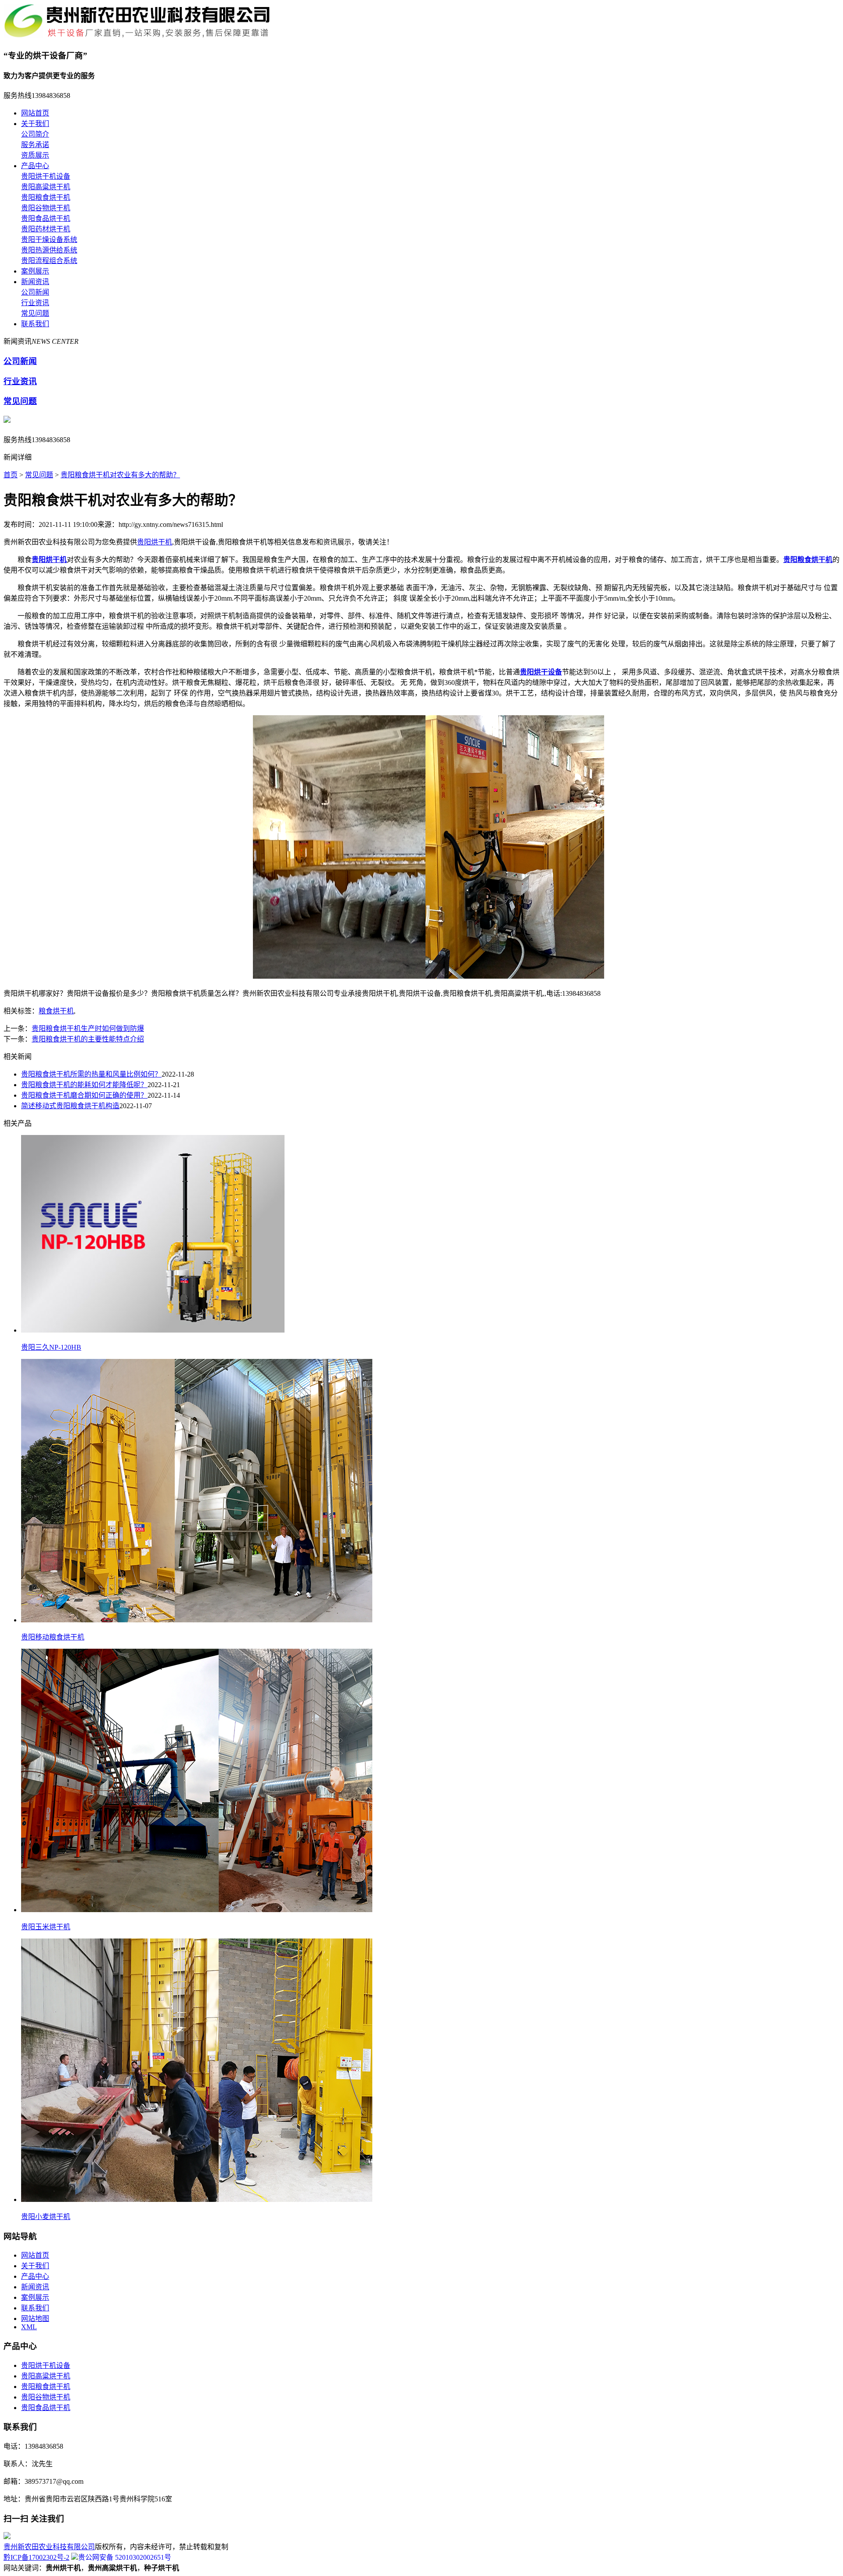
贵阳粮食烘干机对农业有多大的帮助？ (120, 475)
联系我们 (35, 324)
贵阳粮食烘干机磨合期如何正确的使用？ (84, 1095)
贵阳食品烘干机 (46, 218)
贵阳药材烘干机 (46, 229)
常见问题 (35, 313)
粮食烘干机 (56, 1011)
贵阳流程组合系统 (49, 261)
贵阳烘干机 (155, 542)
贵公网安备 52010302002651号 (125, 2557)
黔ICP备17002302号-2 (36, 2557)
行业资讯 (35, 303)
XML (29, 2327)
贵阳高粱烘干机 (46, 187)
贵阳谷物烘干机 (46, 208)
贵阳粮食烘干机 (46, 197)
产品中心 (35, 166)
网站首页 (35, 113)
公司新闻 (35, 292)
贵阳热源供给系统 (49, 250)
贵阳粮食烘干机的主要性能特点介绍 (88, 1039)
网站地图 (35, 2318)
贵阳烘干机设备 (46, 176)
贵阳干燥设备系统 (49, 240)
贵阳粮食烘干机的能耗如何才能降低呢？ (84, 1085)
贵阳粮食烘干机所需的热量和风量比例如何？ (91, 1074)
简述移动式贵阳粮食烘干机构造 (70, 1106)
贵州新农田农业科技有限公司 (49, 2547)
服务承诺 (35, 145)
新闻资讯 (35, 282)
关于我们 (35, 124)
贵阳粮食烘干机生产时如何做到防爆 (88, 1029)
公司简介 (35, 134)
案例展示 (35, 271)
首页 (11, 475)
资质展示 (35, 155)
